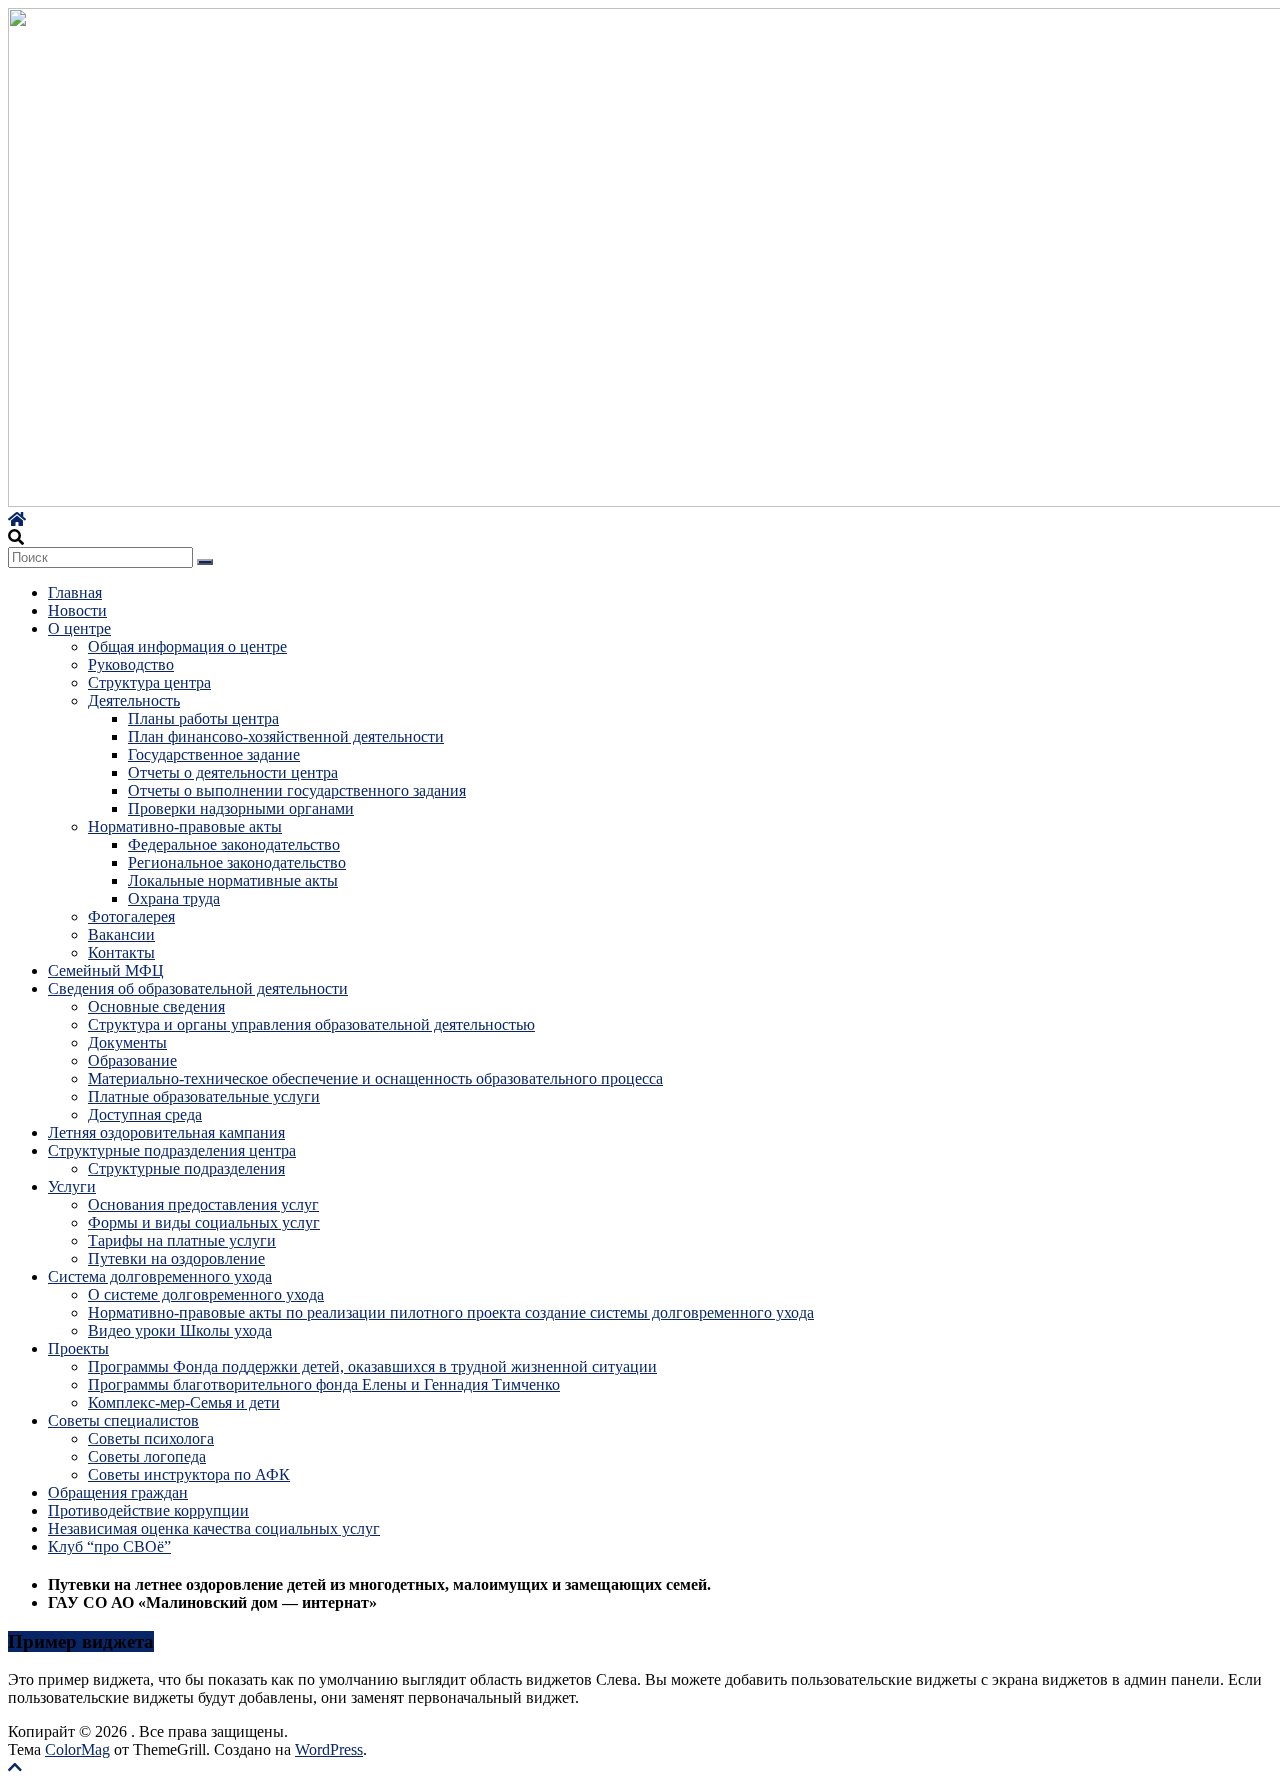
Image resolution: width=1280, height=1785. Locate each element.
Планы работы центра (203, 718)
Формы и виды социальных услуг (204, 1222)
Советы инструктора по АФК (189, 1474)
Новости (77, 610)
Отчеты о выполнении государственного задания (297, 790)
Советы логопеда (147, 1456)
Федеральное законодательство (234, 844)
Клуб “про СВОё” (109, 1546)
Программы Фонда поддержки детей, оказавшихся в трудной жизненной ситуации (372, 1366)
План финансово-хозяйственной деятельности (286, 736)
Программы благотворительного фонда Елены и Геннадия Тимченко (324, 1384)
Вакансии (121, 934)
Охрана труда (174, 898)
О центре (79, 628)
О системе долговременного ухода (206, 1294)
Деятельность (134, 700)
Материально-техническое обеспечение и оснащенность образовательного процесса (375, 1078)
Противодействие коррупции (148, 1510)
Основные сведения (156, 1006)
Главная (75, 592)
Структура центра (149, 682)
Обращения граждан (118, 1492)
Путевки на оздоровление (176, 1258)
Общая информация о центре (187, 646)
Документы (127, 1042)
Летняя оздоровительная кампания (166, 1132)
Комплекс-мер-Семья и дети (184, 1402)
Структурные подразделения (186, 1168)
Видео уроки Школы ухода (180, 1330)
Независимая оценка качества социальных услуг (214, 1528)
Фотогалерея (131, 916)
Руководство (131, 664)
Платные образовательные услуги (204, 1096)
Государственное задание (214, 754)
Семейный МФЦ (106, 970)
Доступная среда (145, 1114)
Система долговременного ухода (160, 1276)
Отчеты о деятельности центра (233, 772)
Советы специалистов (123, 1420)
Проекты (78, 1348)
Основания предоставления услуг (203, 1204)
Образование (132, 1060)
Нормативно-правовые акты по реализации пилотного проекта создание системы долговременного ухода (451, 1312)
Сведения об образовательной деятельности (198, 988)
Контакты (121, 952)
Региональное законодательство (237, 862)
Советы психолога (151, 1438)
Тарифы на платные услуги (182, 1240)
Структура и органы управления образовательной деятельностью (311, 1024)
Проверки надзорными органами (241, 808)
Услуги (72, 1186)
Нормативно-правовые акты (185, 826)
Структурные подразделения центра (172, 1150)
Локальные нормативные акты (233, 880)
